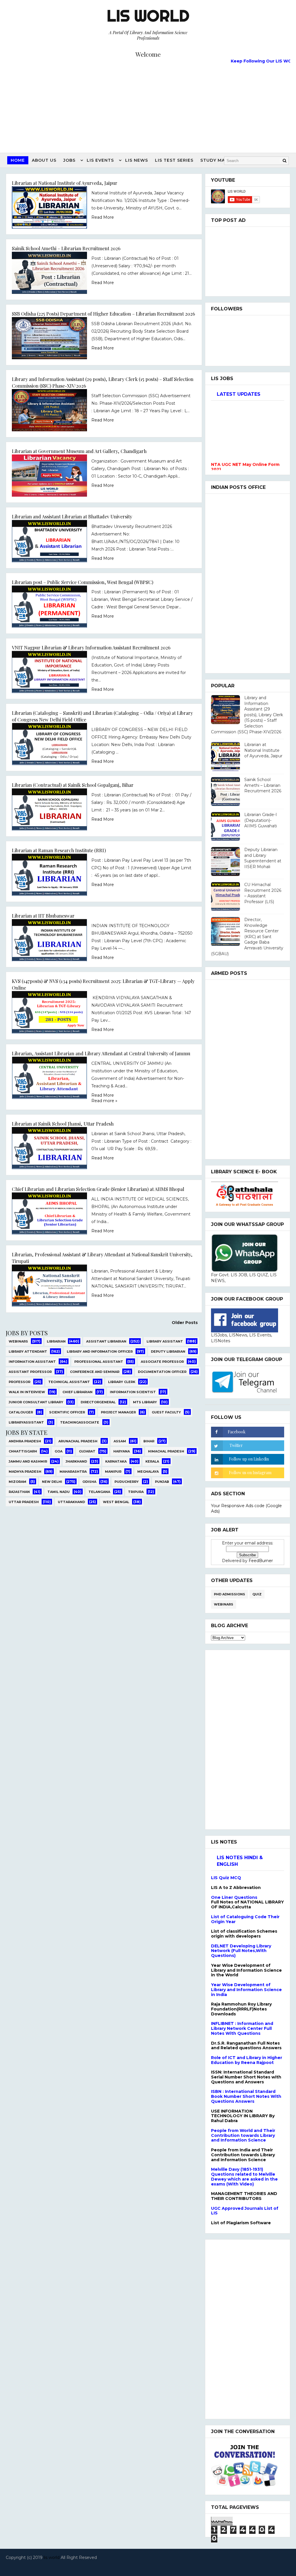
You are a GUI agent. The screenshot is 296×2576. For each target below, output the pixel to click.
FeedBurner (261, 1561)
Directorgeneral (98, 1402)
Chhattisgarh (23, 1451)
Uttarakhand (71, 1502)
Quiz (257, 1594)
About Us (44, 160)
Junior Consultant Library (36, 1402)
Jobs (69, 160)
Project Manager (118, 1412)
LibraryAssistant (26, 1422)
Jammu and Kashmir (28, 1461)
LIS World (148, 16)
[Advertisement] (148, 106)
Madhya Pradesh (25, 1472)
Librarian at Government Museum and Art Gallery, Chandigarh (79, 451)
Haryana (122, 1451)
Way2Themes (146, 2565)
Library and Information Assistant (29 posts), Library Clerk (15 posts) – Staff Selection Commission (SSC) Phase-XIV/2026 (247, 715)
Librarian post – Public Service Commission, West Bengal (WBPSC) (83, 582)
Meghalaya (148, 1472)
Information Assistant (32, 1362)
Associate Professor (162, 1362)
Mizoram (17, 1482)
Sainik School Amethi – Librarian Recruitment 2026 (66, 248)
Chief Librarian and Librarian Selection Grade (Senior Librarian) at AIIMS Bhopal (98, 1189)
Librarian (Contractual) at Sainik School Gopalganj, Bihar (73, 785)
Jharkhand (76, 1461)
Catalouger (21, 1412)
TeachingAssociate (80, 1422)
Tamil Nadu (59, 1492)
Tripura (136, 1492)
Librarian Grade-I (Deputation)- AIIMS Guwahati (261, 820)
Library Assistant (165, 1341)
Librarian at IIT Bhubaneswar (43, 916)
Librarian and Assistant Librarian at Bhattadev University (72, 516)
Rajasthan (19, 1492)
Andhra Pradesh (25, 1441)
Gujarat (87, 1451)
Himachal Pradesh (166, 1451)
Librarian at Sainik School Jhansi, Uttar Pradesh (63, 1124)
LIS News (137, 160)
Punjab (162, 1482)
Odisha (89, 1482)
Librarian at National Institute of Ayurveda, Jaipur (65, 183)
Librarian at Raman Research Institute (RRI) (59, 850)
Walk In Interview (27, 1392)
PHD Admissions (230, 1594)
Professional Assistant (99, 1362)
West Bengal (116, 1502)
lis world (52, 2557)
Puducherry (127, 1482)
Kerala (152, 1461)
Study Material (221, 160)
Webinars (18, 1341)
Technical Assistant (69, 1382)
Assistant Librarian (106, 1341)
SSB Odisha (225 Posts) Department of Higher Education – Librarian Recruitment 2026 (103, 314)
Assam (120, 1441)
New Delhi (52, 1482)
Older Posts (185, 1323)
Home (18, 160)
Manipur (113, 1472)
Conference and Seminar (95, 1372)
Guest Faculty (166, 1412)
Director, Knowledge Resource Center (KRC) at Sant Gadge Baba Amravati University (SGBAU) (247, 937)
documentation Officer (162, 1372)
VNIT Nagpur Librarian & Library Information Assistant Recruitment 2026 (91, 647)
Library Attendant (28, 1351)
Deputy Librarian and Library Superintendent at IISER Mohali (263, 858)
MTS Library (145, 1402)
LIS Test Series (174, 160)
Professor (20, 1382)
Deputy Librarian (168, 1351)
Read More (103, 217)
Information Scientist (133, 1392)
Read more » (104, 1101)
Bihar (149, 1441)
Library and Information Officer (100, 1351)
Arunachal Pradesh (78, 1441)
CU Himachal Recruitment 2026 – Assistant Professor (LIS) (263, 893)
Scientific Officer (67, 1412)
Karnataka (116, 1461)
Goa (59, 1451)
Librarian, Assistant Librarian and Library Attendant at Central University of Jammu (101, 1053)
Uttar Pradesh (24, 1502)
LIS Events (100, 160)
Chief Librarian (77, 1392)
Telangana (99, 1492)
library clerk (122, 1382)
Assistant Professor (30, 1372)
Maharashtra (73, 1472)
